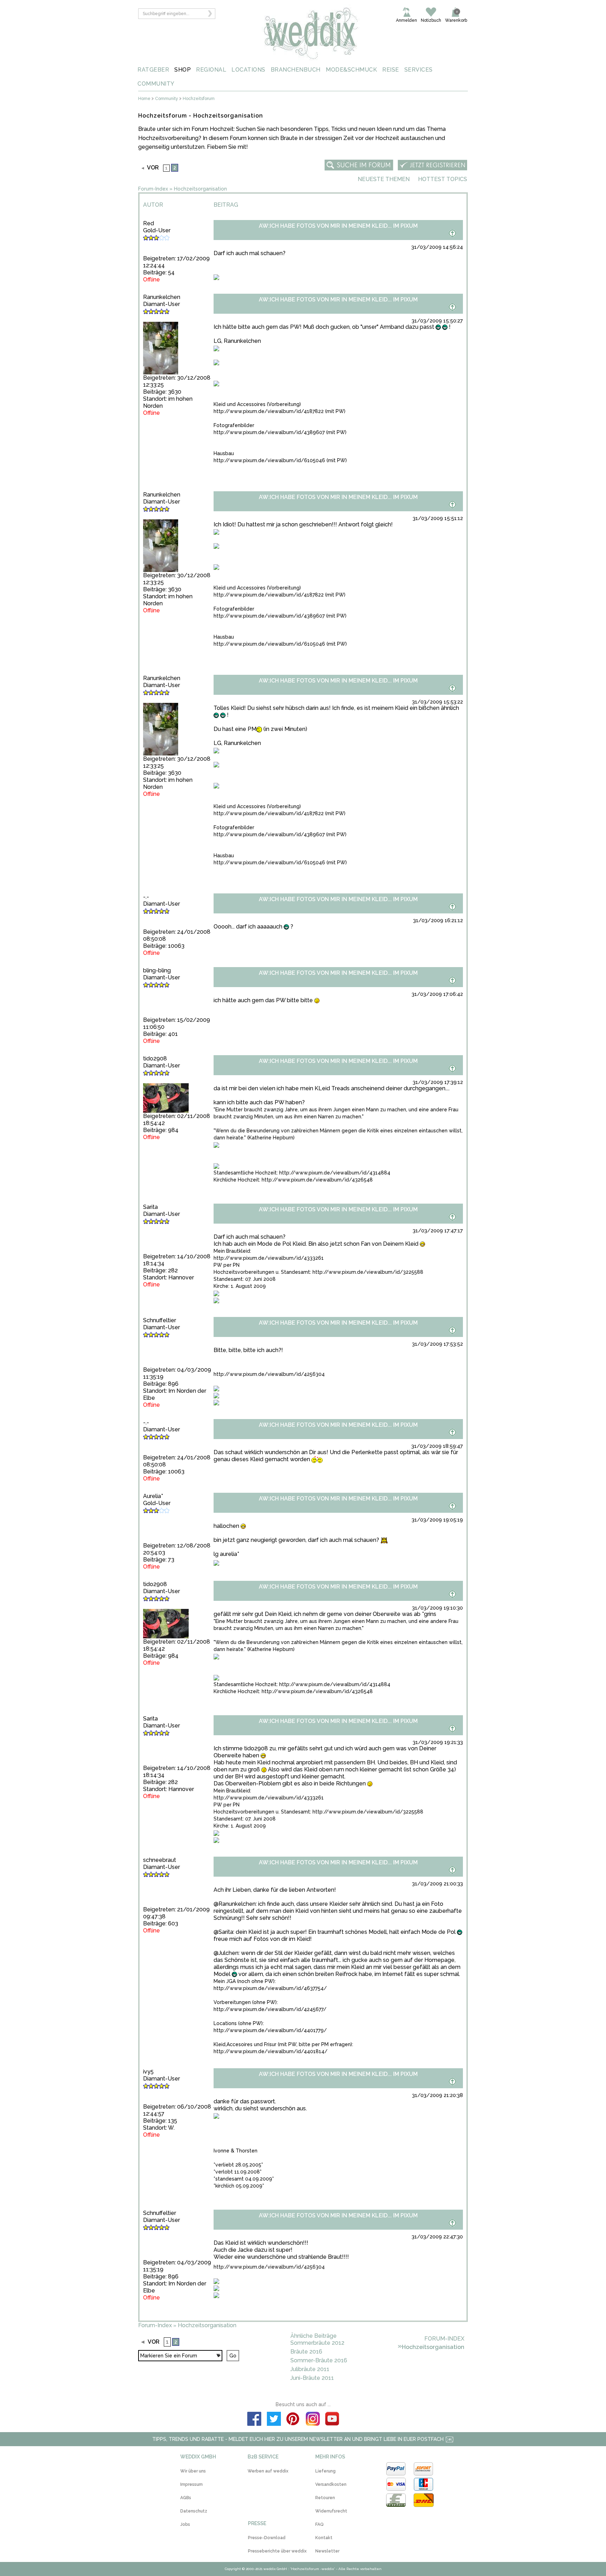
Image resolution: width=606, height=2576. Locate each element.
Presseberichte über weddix (277, 2551)
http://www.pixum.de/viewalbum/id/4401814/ (271, 2051)
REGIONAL (211, 70)
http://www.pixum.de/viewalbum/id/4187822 (269, 411)
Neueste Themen (384, 179)
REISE (391, 70)
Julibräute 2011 (310, 2369)
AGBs (186, 2498)
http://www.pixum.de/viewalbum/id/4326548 (317, 1180)
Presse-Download (267, 2538)
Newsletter (327, 2551)
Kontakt (324, 2538)
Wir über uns (193, 2471)
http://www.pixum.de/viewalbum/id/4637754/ (270, 1988)
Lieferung (325, 2471)
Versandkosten (331, 2484)
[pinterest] (293, 2420)
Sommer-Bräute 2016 (319, 2360)
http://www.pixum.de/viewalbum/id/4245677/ (270, 2009)
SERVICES (419, 70)
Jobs (185, 2524)
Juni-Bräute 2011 (312, 2378)
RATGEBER (153, 70)
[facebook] (254, 2420)
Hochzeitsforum (199, 99)
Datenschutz (194, 2511)
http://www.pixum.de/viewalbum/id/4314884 (335, 1173)
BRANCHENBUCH (296, 70)
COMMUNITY (156, 84)
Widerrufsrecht (331, 2511)
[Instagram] (313, 2420)
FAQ (319, 2524)
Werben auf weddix (268, 2471)
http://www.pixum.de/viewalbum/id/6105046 (269, 460)
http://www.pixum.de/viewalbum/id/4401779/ (270, 2030)
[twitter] (274, 2420)
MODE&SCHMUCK (351, 70)
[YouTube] (332, 2420)
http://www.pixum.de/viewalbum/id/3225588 (368, 1272)
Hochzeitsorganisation (200, 189)
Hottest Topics (443, 179)
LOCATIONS (248, 70)
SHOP (183, 70)
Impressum (191, 2484)
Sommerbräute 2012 (317, 2343)
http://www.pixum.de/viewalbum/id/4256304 (269, 1374)
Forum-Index (153, 189)
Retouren (325, 2498)
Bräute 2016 (306, 2352)
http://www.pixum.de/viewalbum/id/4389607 (269, 432)
